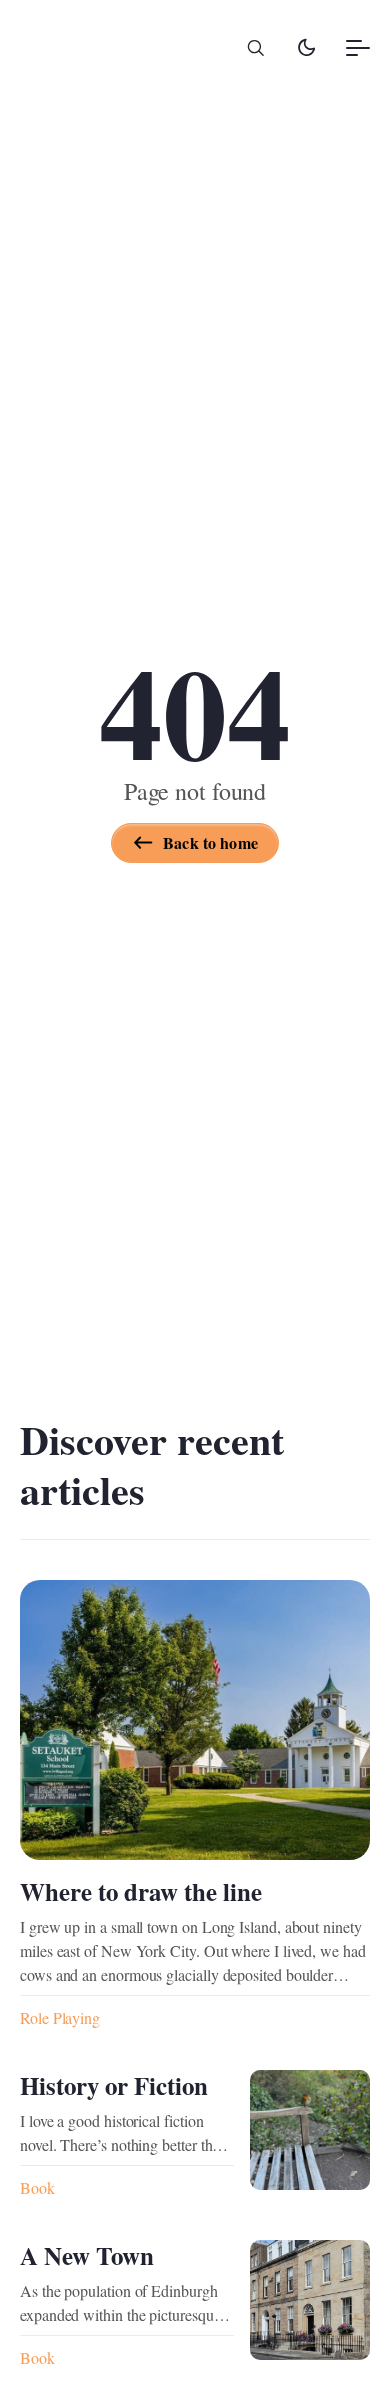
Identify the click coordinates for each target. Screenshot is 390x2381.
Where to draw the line (141, 1891)
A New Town (87, 2255)
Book (37, 2187)
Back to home (210, 842)
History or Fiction (114, 2085)
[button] (256, 48)
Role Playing (60, 2017)
